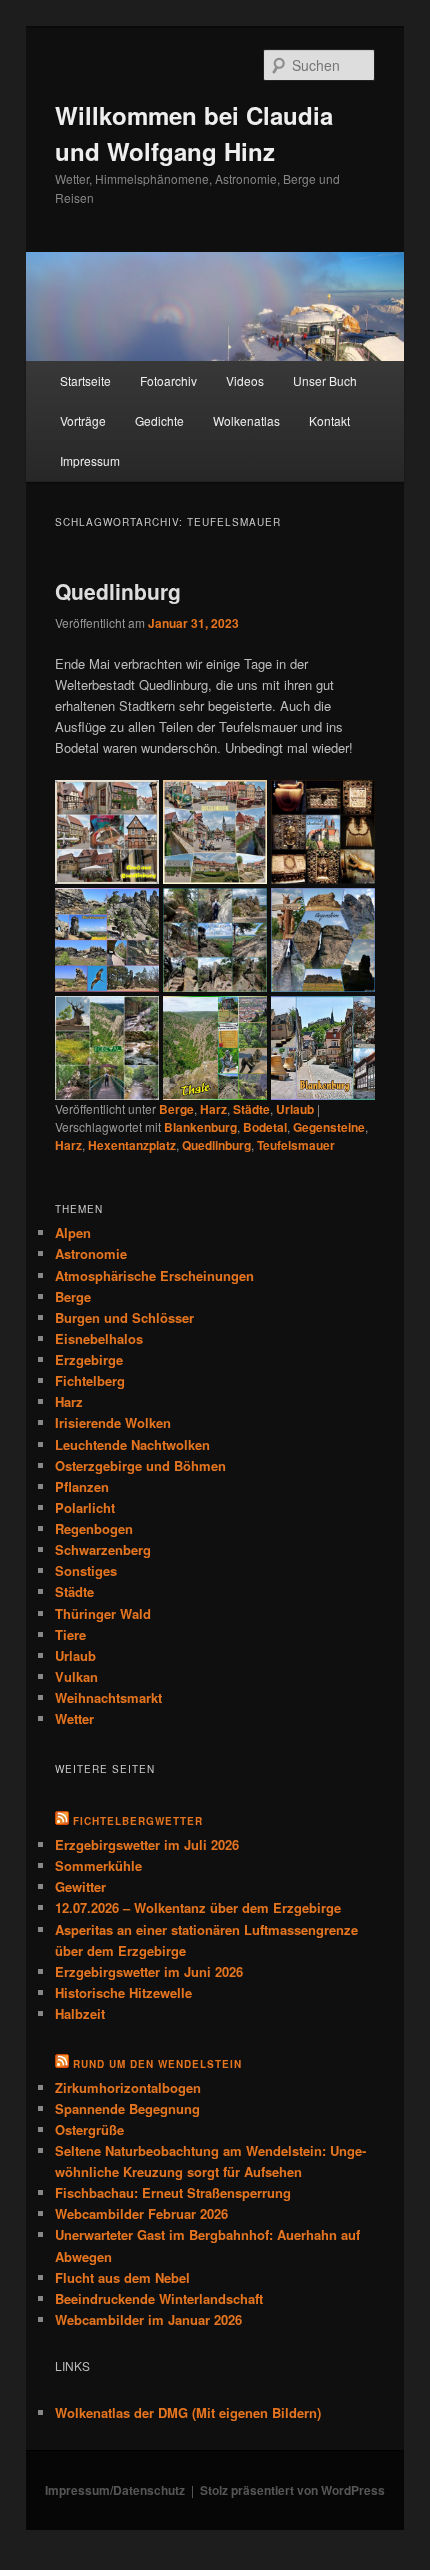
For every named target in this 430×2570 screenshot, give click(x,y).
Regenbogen (94, 1528)
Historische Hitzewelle (123, 1992)
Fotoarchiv (168, 380)
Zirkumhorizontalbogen (128, 2087)
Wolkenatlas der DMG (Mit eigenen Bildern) (188, 2412)
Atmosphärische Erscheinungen (154, 1275)
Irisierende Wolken (113, 1422)
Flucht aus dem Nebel (122, 2277)
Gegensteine (329, 1127)
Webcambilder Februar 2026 (141, 2213)
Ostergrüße (89, 2129)
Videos (245, 380)
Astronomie (91, 1253)
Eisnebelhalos (99, 1338)
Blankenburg (200, 1127)
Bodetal (265, 1127)
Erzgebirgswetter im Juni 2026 (149, 1971)
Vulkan (76, 1676)
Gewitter (80, 1886)
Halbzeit (80, 2013)
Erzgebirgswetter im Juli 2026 (147, 1844)
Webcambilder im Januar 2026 (148, 2319)
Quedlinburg (118, 591)
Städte (251, 1109)
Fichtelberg (90, 1380)
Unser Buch (325, 380)
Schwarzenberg (103, 1549)
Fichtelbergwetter (138, 1821)
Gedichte (159, 420)
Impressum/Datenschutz (115, 2490)
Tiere (70, 1634)
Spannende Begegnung (127, 2108)
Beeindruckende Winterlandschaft (159, 2298)
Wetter (74, 1718)
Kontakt (329, 420)
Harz (213, 1109)
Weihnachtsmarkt (108, 1697)
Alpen (73, 1232)
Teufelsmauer (296, 1145)
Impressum (90, 460)
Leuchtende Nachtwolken (132, 1444)
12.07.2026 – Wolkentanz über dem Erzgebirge (198, 1907)
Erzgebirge (89, 1359)
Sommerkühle (98, 1865)
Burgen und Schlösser (124, 1317)
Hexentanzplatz (132, 1145)
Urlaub (295, 1109)
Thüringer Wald (103, 1613)
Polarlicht (85, 1507)
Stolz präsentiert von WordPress (292, 2490)
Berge (176, 1109)
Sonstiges (86, 1570)
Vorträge (83, 420)
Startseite (85, 380)
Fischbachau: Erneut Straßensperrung (173, 2192)
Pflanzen (82, 1486)
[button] (107, 832)
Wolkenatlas (246, 420)
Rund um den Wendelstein (157, 2064)
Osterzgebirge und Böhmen (140, 1465)
